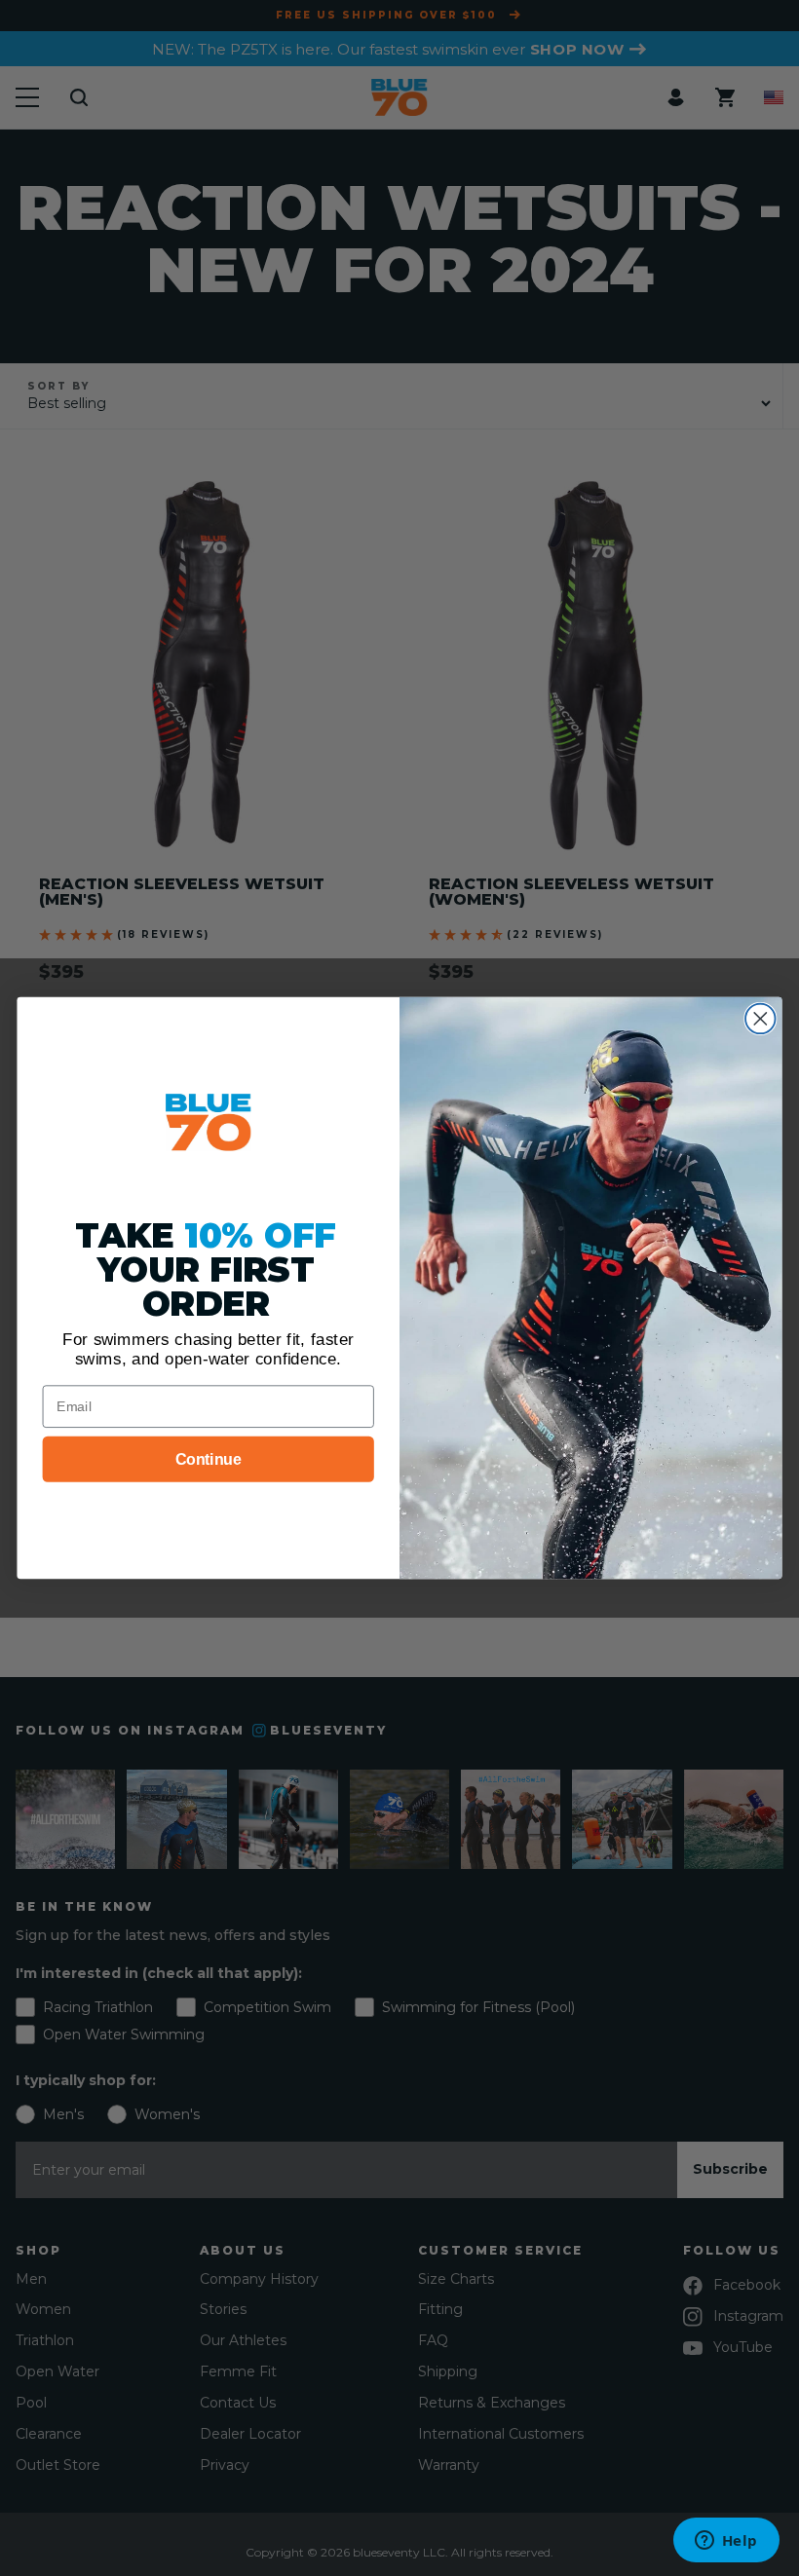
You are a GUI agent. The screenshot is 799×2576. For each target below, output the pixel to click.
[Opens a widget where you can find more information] (726, 2542)
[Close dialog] (761, 1019)
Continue (209, 1458)
